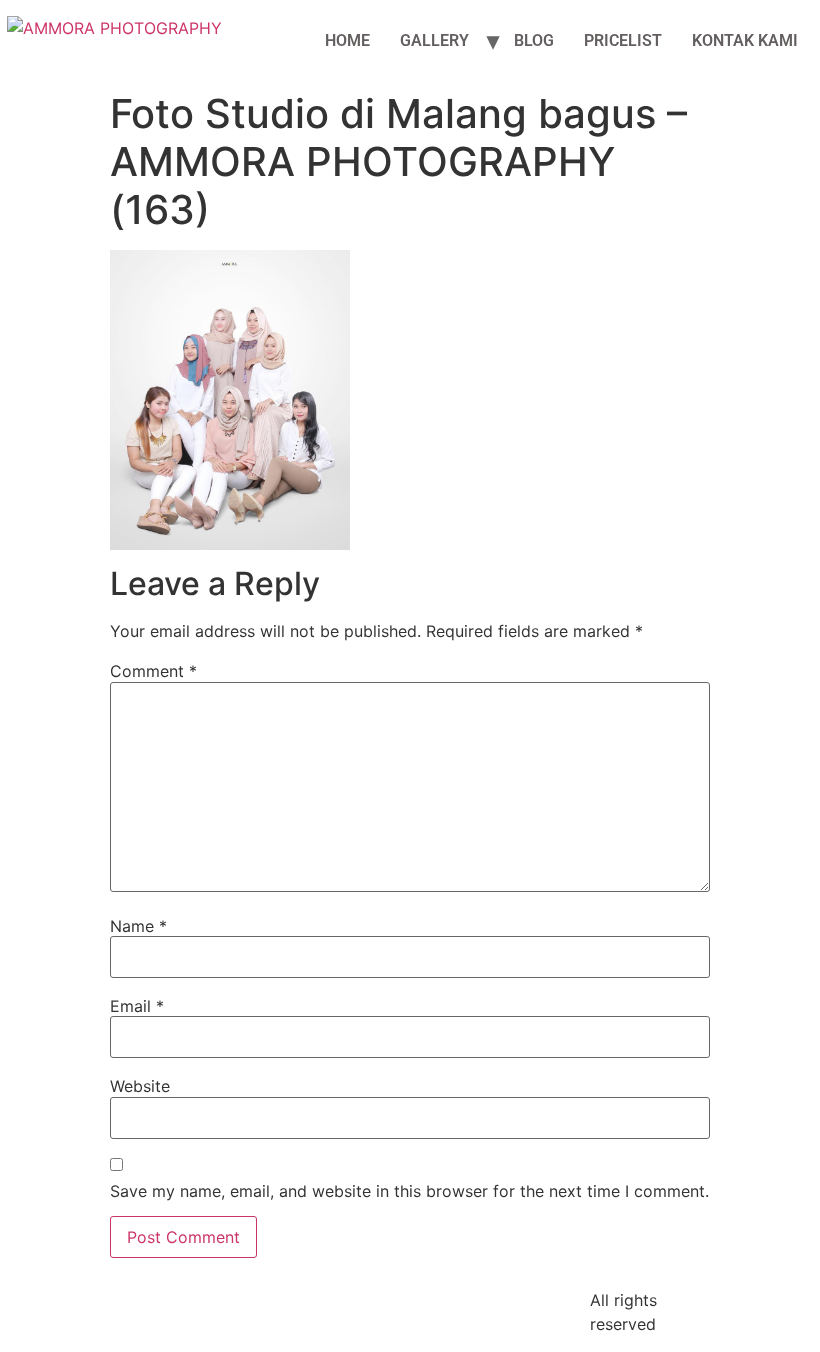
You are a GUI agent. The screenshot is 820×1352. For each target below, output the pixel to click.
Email (137, 1006)
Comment (153, 671)
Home (347, 40)
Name (138, 926)
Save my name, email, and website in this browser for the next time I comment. (409, 1191)
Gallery (434, 40)
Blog (534, 40)
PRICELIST (623, 40)
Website (140, 1086)
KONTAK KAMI (745, 40)
